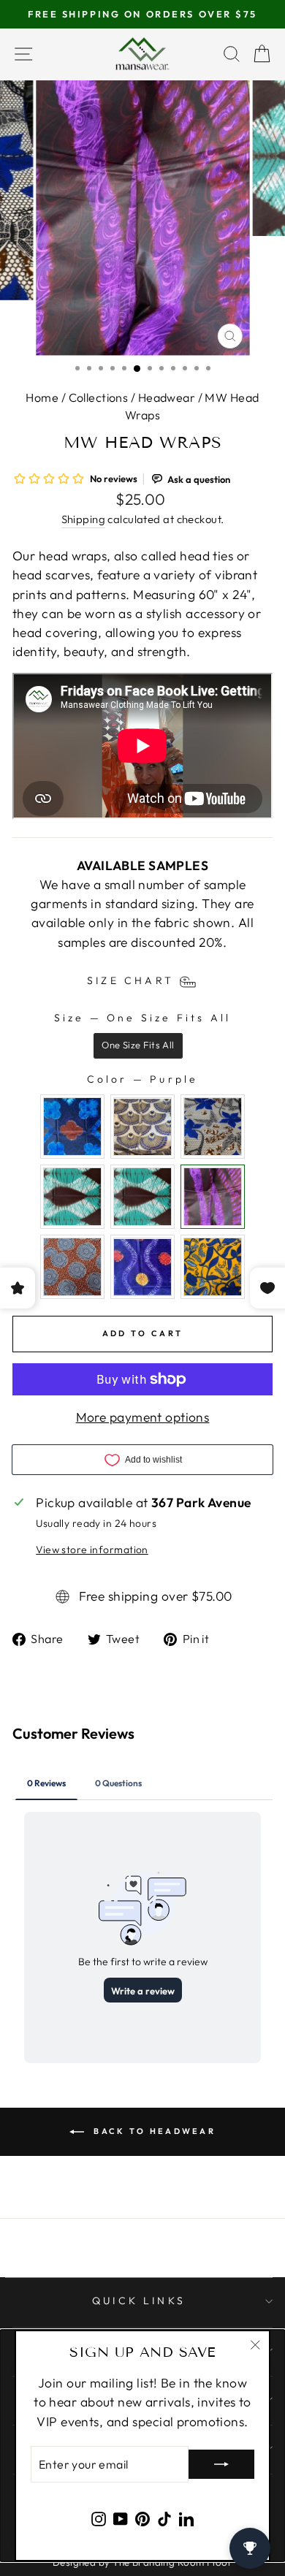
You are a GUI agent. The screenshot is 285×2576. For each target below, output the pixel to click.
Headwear (167, 397)
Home (42, 397)
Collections (99, 397)
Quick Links (139, 2301)
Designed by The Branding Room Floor (142, 2562)
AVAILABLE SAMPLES (142, 866)
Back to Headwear (153, 2130)
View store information (92, 1550)
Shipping (84, 519)
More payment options (143, 1417)
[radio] (138, 1046)
